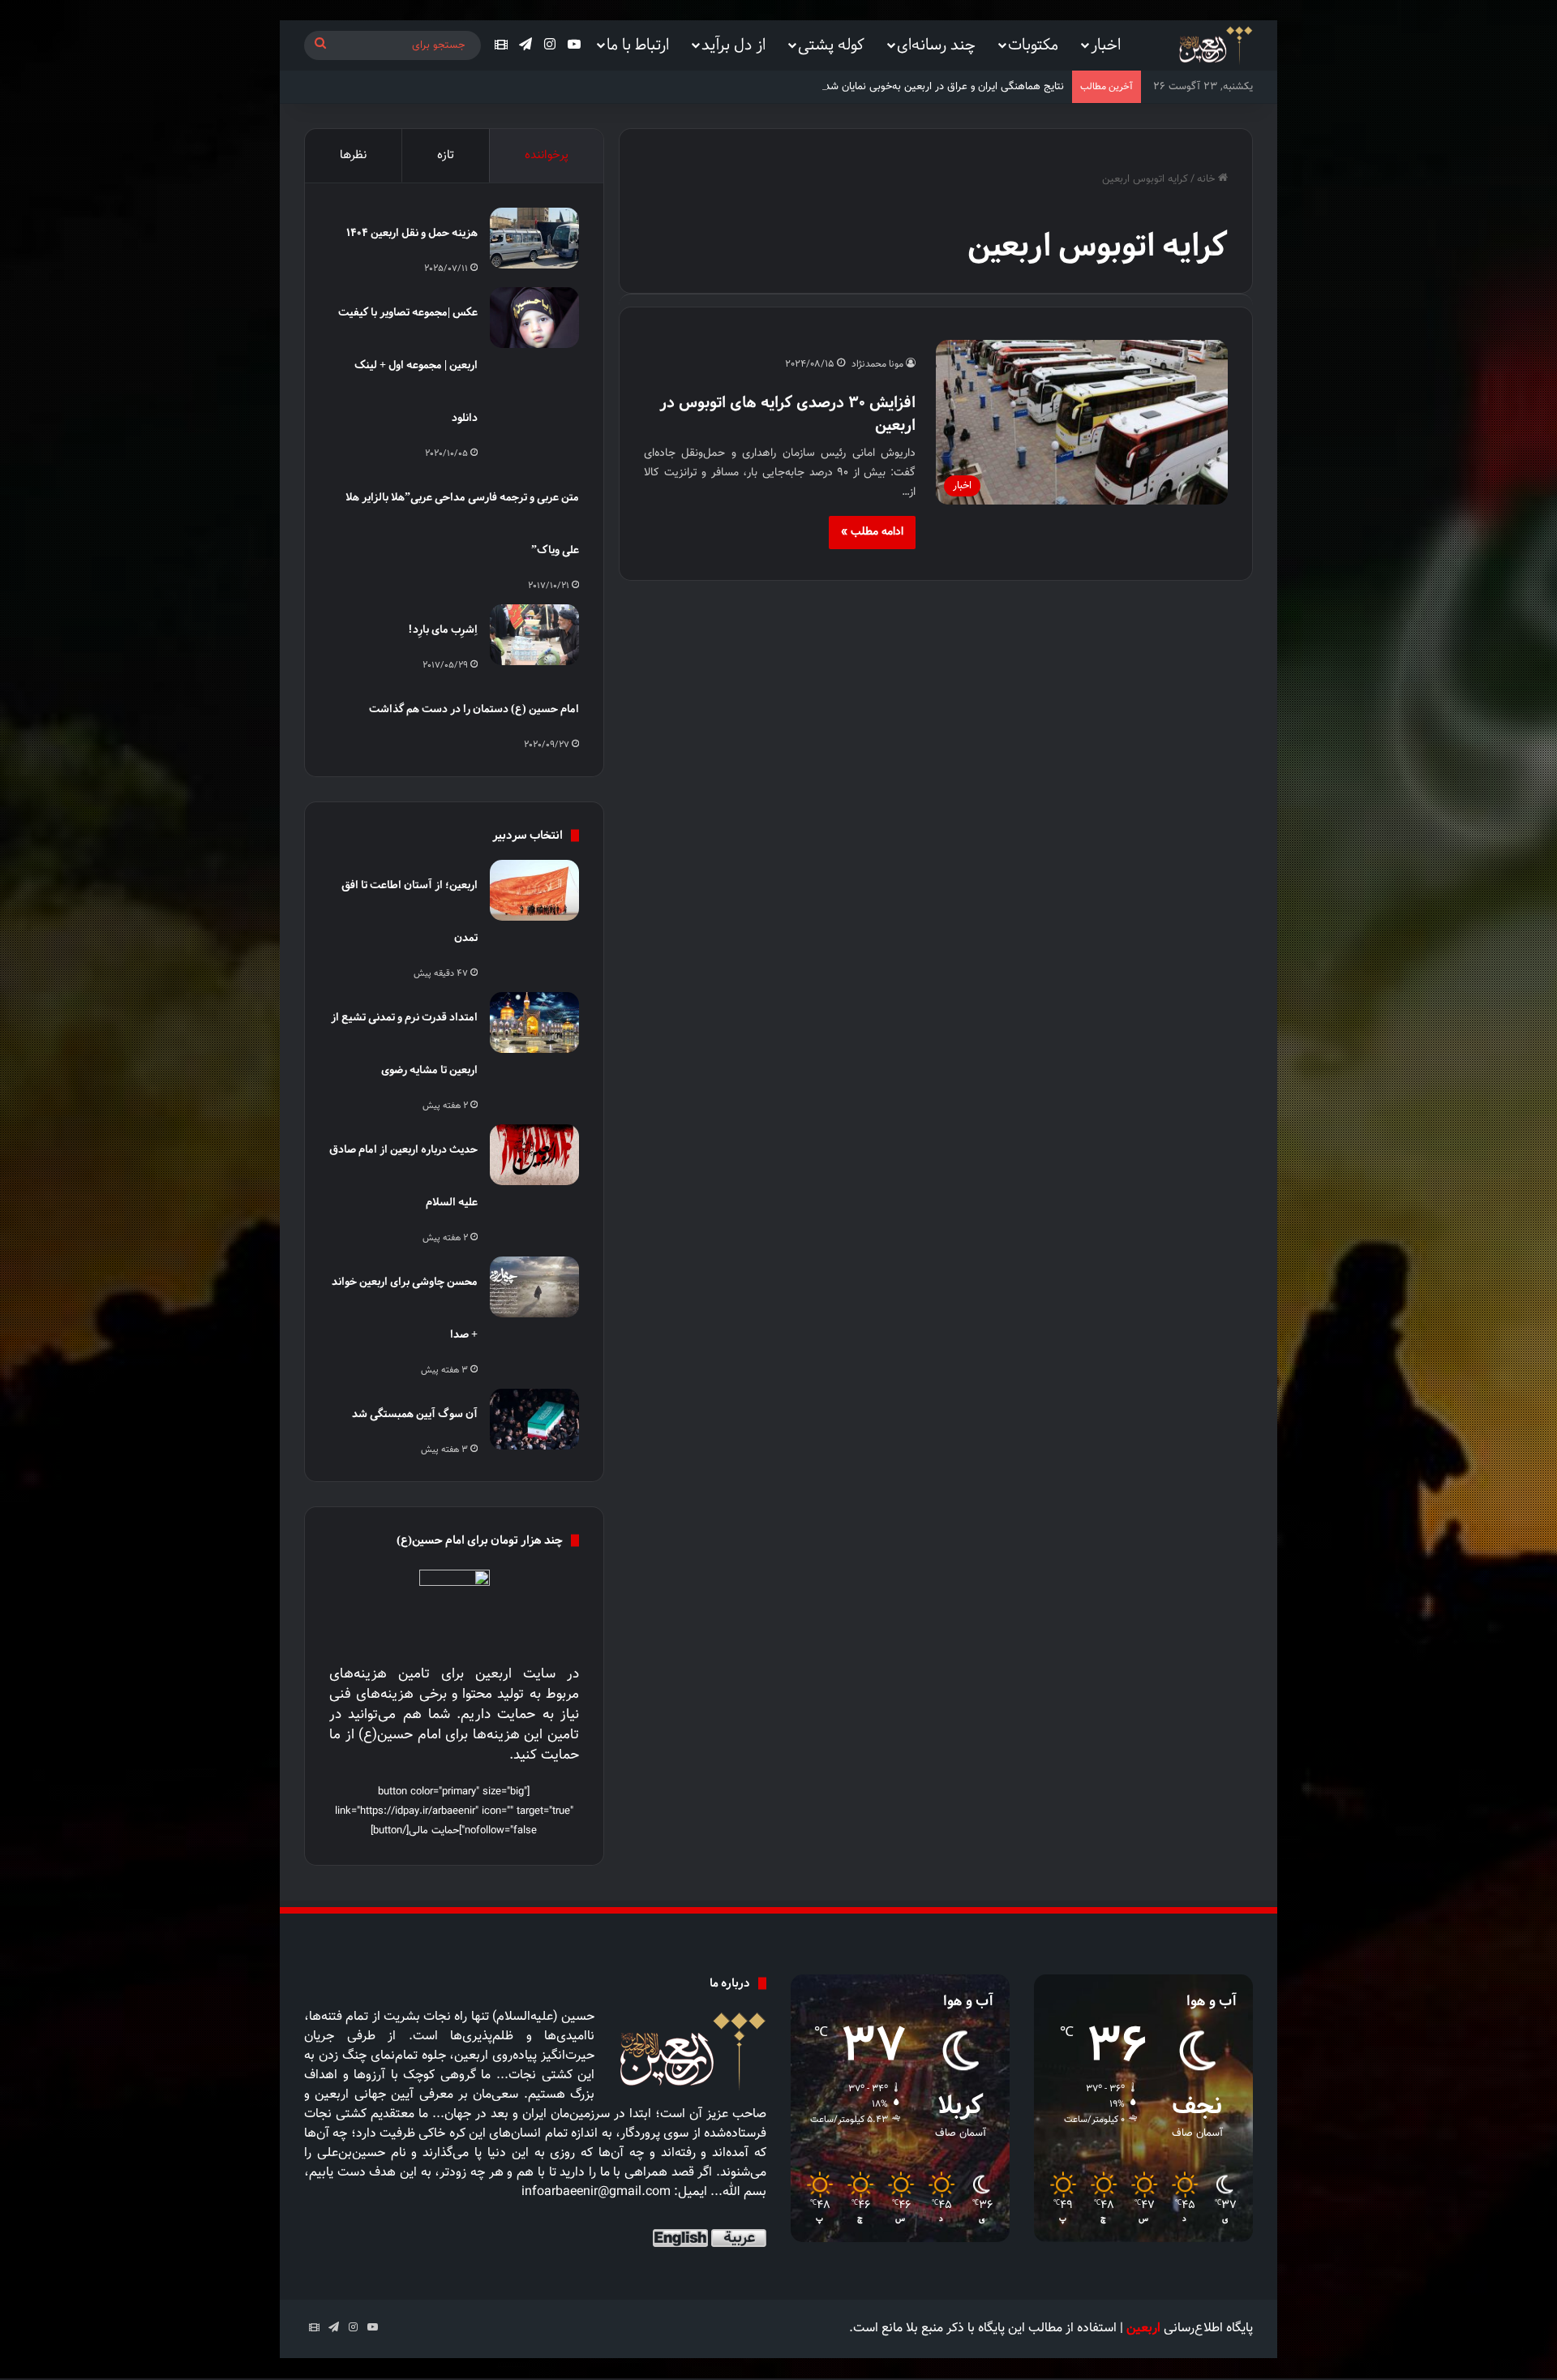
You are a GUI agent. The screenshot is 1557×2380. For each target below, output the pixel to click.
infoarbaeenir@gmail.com (596, 2192)
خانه (1207, 179)
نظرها (353, 155)
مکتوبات (1033, 44)
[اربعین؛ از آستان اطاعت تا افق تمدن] (534, 890)
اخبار (1106, 44)
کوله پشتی (831, 44)
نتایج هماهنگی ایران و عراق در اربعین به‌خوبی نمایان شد (944, 87)
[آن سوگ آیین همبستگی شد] (534, 1419)
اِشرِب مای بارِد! (443, 629)
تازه (446, 155)
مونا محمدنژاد (877, 364)
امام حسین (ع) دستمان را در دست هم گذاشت (474, 709)
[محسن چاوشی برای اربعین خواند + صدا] (534, 1287)
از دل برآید (733, 44)
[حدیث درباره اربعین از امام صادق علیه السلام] (534, 1155)
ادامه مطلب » (872, 532)
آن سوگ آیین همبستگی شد (415, 1413)
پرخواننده (547, 155)
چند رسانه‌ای (936, 44)
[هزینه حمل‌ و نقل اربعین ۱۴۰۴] (534, 238)
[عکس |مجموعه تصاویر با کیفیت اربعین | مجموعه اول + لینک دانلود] (534, 318)
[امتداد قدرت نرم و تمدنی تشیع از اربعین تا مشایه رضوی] (534, 1022)
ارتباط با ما (638, 44)
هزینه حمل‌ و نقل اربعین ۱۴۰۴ (412, 232)
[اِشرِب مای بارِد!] (534, 635)
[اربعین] (1214, 46)
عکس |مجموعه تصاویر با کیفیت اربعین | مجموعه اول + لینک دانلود (408, 365)
